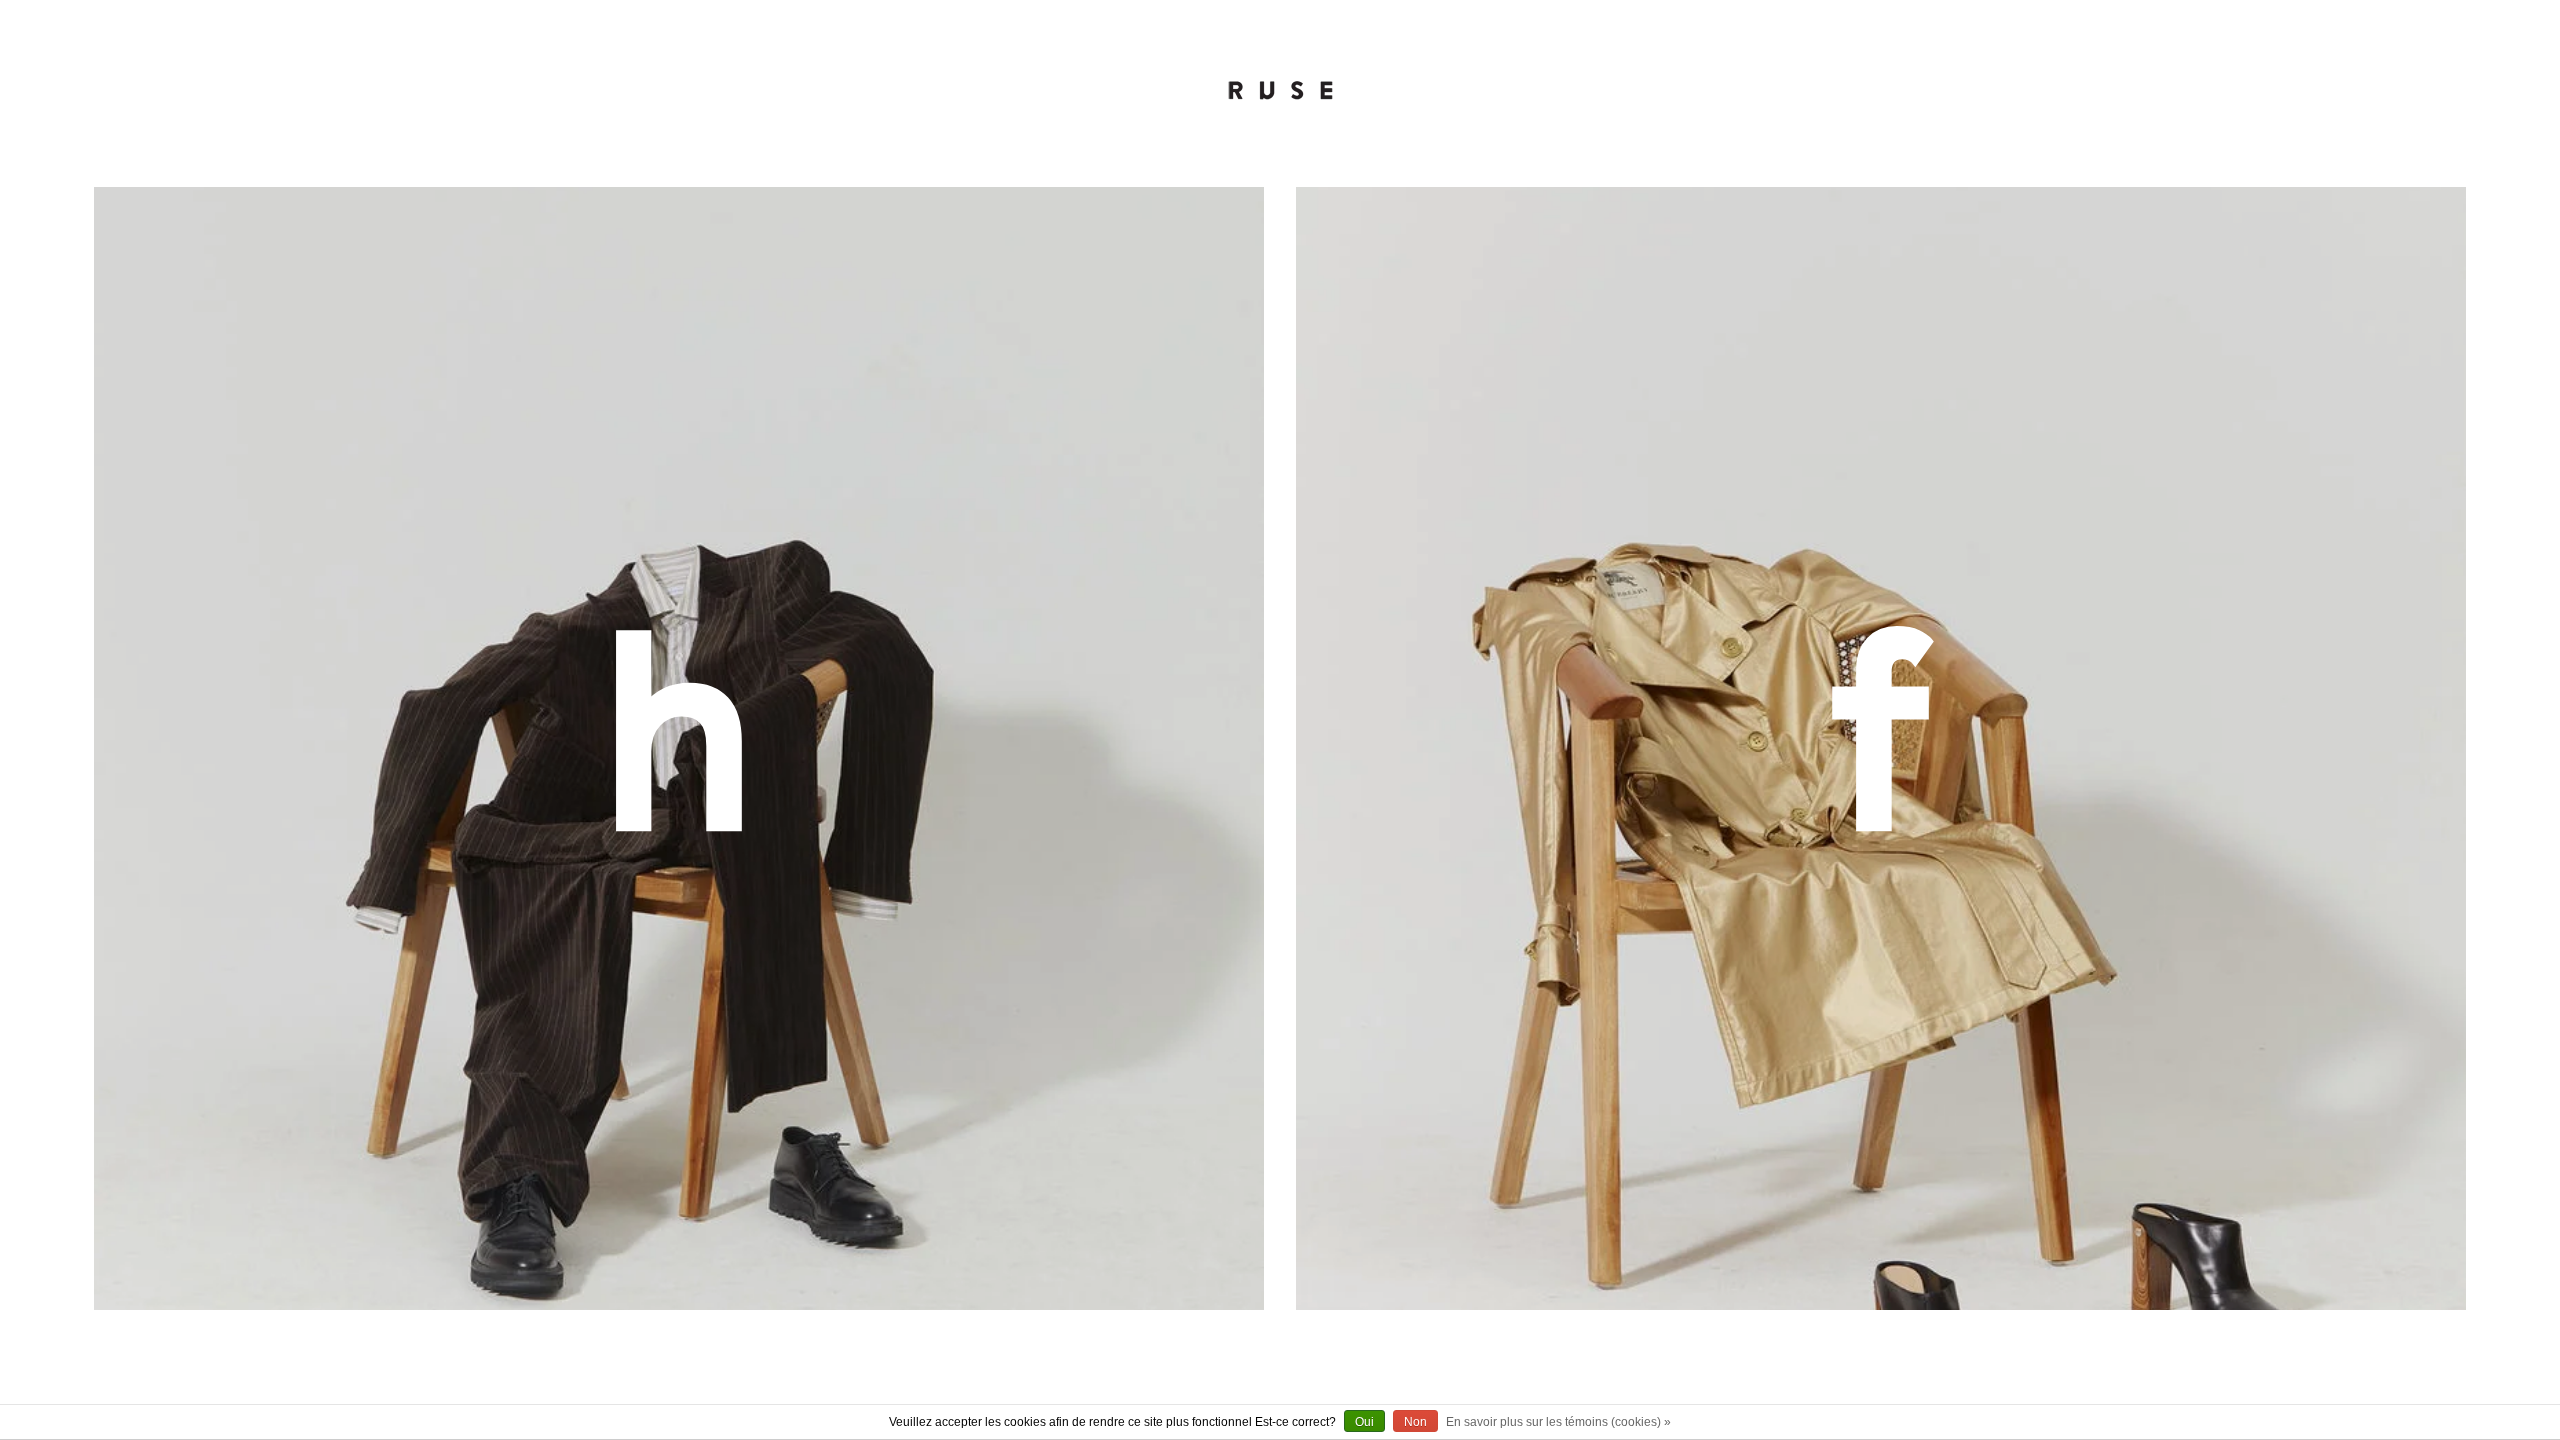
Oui (1364, 1422)
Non (1415, 1422)
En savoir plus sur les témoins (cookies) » (1558, 1422)
